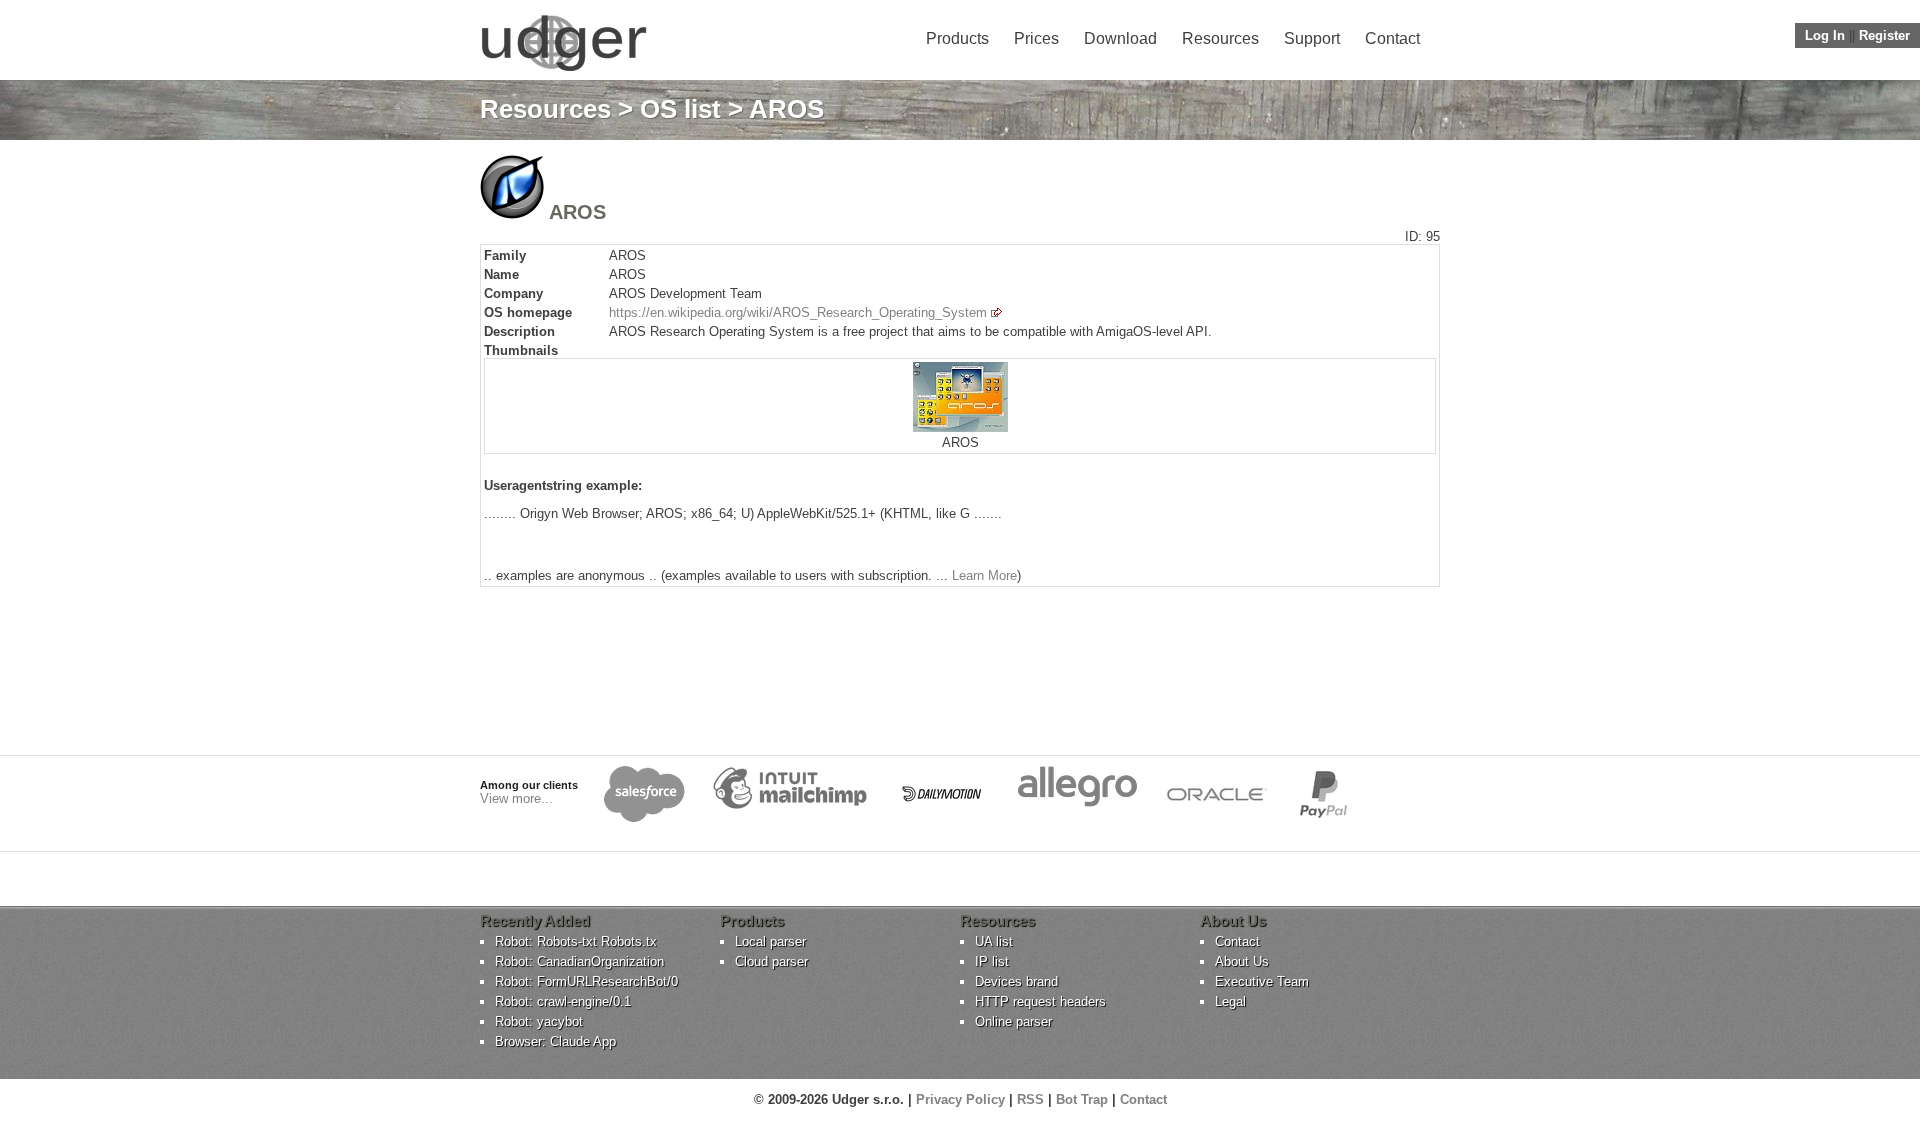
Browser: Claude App (555, 1041)
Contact (1392, 38)
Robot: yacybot (539, 1021)
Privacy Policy (960, 1099)
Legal (1230, 1001)
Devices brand (1016, 981)
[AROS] (960, 427)
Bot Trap (1082, 1099)
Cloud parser (771, 961)
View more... (516, 798)
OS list (680, 109)
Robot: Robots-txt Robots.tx (576, 941)
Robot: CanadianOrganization (579, 961)
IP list (992, 961)
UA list (994, 941)
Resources (1220, 38)
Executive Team (1262, 981)
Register (1884, 35)
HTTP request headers (1040, 1001)
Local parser (770, 941)
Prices (1036, 38)
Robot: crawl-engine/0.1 (563, 1001)
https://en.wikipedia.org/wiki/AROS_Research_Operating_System (798, 312)
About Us (1242, 961)
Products (957, 38)
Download (1120, 38)
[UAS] (563, 70)
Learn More (984, 575)
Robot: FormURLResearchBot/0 (586, 981)
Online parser (1013, 1021)
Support (1312, 38)
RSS (1030, 1099)
